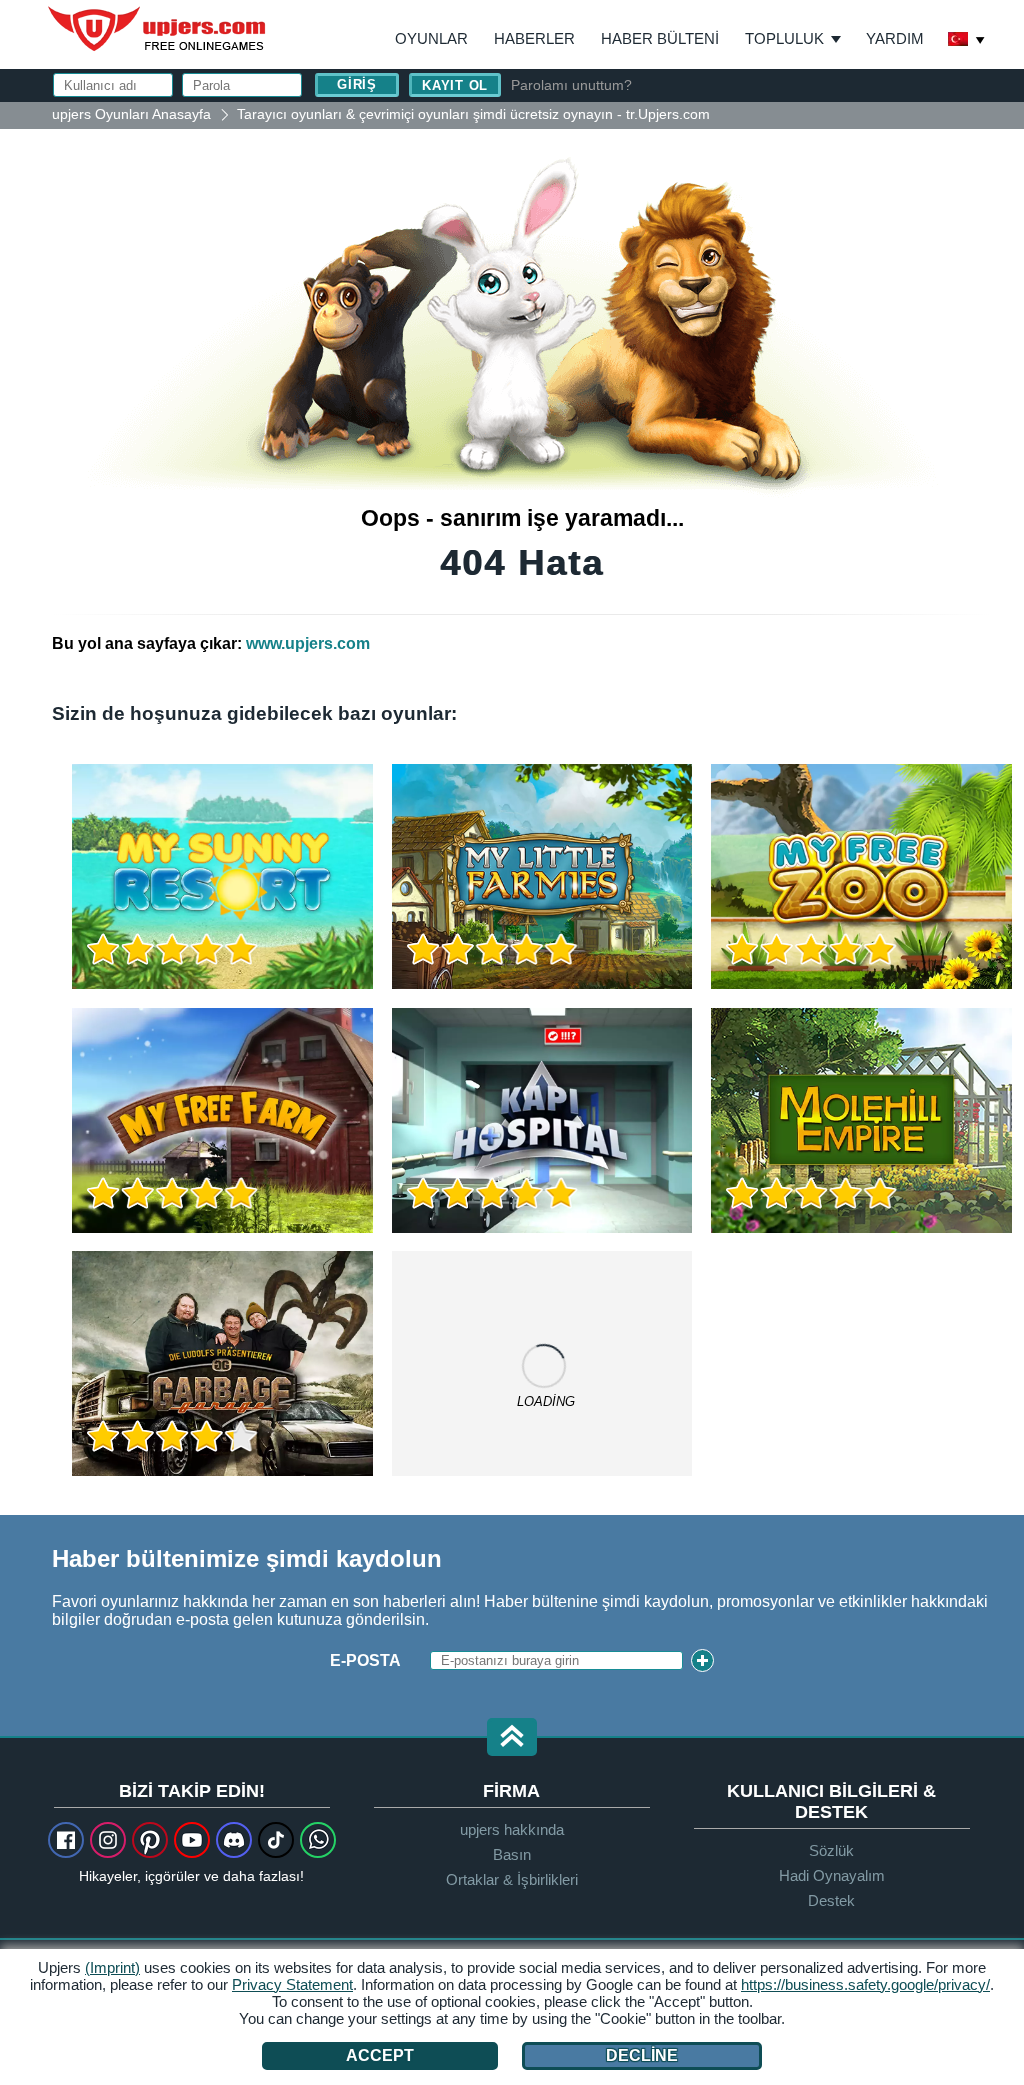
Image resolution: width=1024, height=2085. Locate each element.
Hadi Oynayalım (832, 1875)
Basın (512, 1854)
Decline (642, 2055)
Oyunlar (431, 38)
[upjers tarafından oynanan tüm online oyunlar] (542, 1363)
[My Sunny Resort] (222, 876)
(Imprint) (112, 1967)
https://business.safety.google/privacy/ (865, 1984)
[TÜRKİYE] (967, 41)
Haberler (534, 38)
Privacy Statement (292, 1984)
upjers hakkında (512, 1829)
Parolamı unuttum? (571, 85)
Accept (380, 2055)
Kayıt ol (455, 85)
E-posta (365, 1660)
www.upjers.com (308, 643)
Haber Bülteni (660, 38)
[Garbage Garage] (222, 1363)
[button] (512, 1738)
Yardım (895, 38)
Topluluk (784, 38)
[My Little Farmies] (542, 876)
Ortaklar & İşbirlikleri (512, 1879)
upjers (158, 29)
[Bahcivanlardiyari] (861, 1120)
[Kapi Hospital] (542, 1120)
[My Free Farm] (222, 1120)
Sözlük (831, 1850)
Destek (831, 1900)
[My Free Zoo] (861, 876)
